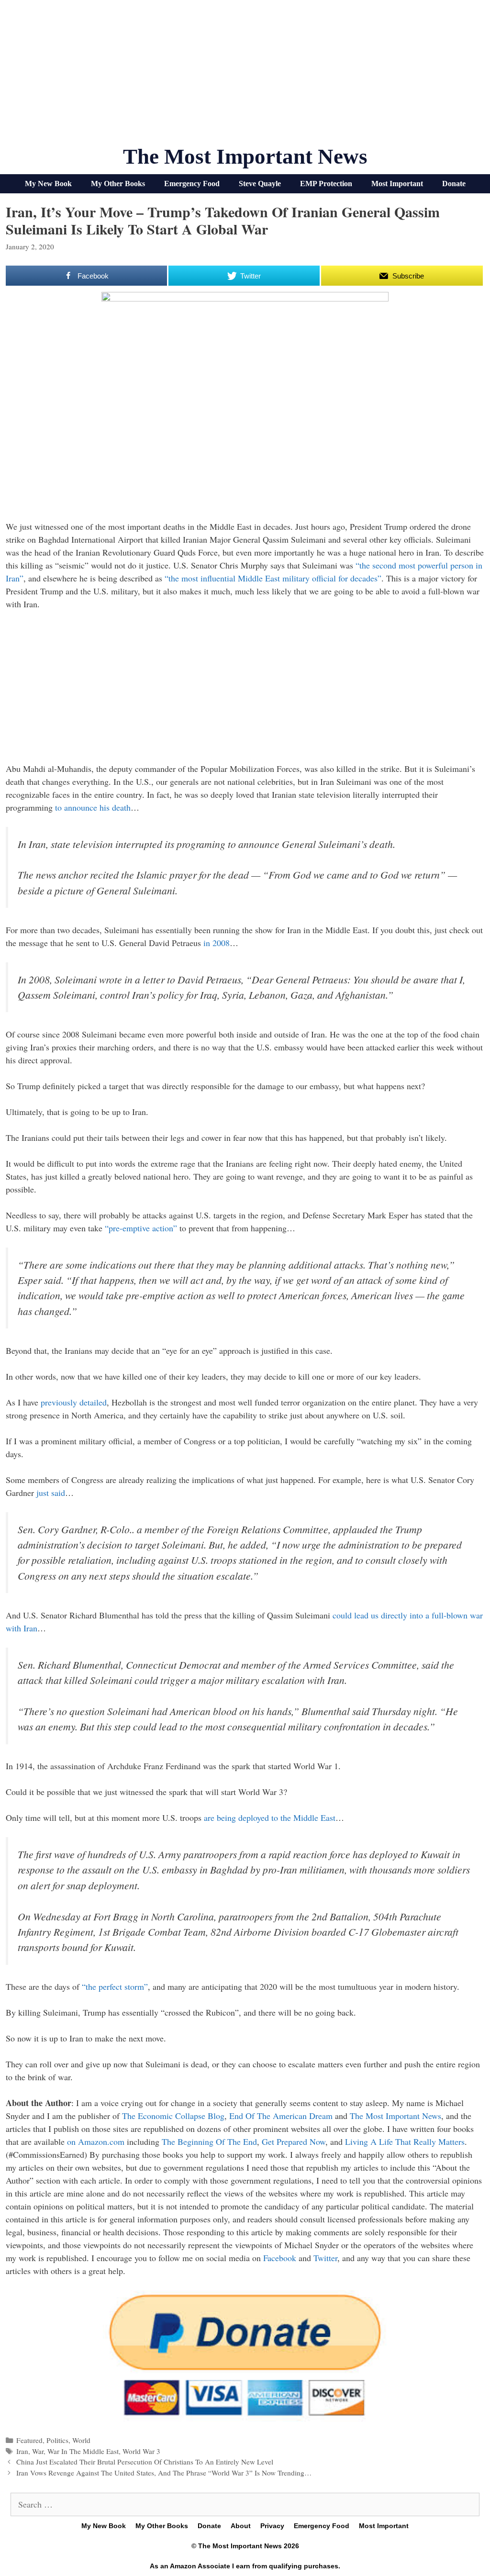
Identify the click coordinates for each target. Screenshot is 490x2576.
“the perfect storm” (115, 1986)
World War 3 (141, 2451)
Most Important (397, 184)
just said (51, 1493)
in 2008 (217, 943)
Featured (29, 2440)
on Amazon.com (96, 2141)
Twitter (325, 2258)
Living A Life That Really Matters (405, 2141)
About (241, 2526)
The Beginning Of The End (209, 2141)
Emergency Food (192, 184)
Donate (454, 184)
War (38, 2451)
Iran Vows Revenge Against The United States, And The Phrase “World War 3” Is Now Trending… (164, 2473)
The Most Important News (245, 156)
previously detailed (74, 1402)
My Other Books (118, 184)
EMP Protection (326, 184)
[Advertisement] (245, 77)
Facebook (280, 2258)
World (81, 2440)
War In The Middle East (83, 2451)
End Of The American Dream (281, 2116)
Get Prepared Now (294, 2141)
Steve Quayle (260, 184)
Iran (22, 2451)
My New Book (48, 184)
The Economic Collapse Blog (173, 2116)
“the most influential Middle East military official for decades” (273, 578)
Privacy (272, 2526)
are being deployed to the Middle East (270, 1818)
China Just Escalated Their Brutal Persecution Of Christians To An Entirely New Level (145, 2462)
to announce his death (93, 807)
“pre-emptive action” (141, 1228)
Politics (57, 2440)
